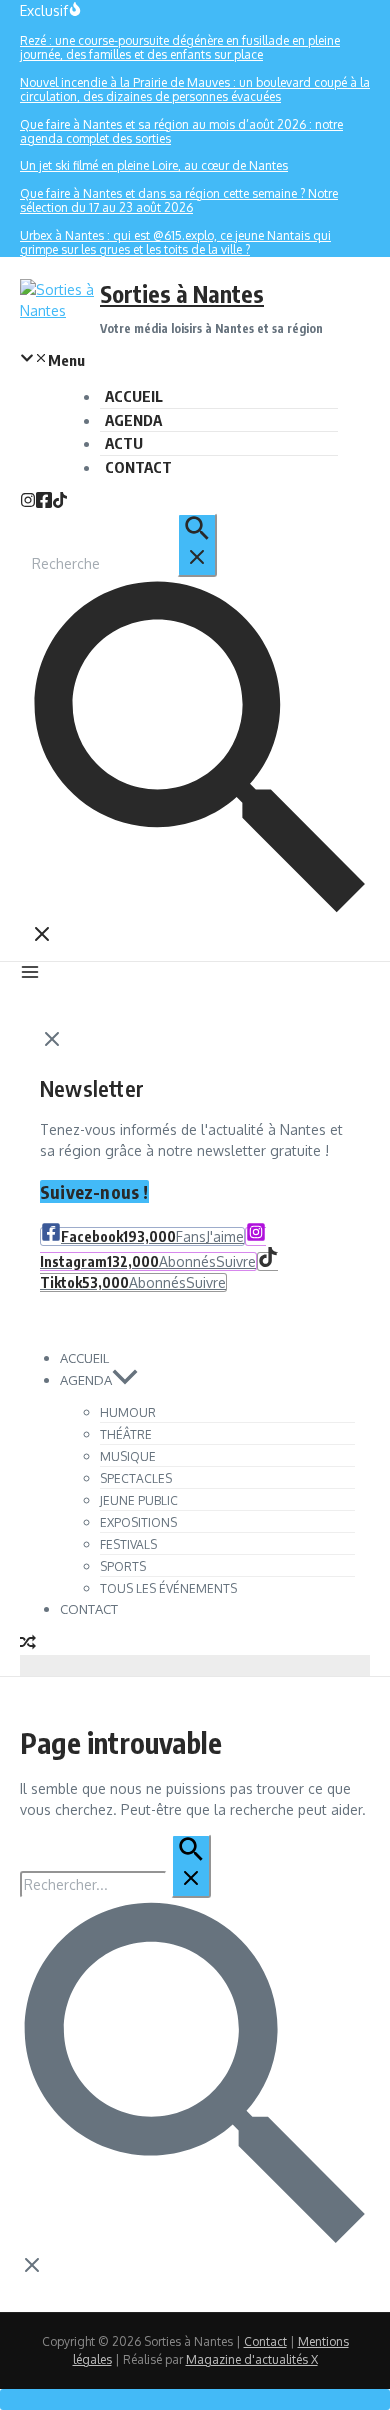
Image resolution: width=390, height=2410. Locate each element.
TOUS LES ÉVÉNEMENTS (168, 1588)
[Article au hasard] (28, 1644)
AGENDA (133, 420)
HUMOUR (128, 1412)
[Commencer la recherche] (197, 545)
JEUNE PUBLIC (139, 1500)
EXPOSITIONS (138, 1522)
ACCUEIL (134, 396)
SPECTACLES (136, 1478)
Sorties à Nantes (182, 293)
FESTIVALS (128, 1544)
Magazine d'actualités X (252, 2359)
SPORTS (123, 1566)
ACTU (124, 443)
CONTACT (138, 467)
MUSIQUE (128, 1456)
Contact (265, 2341)
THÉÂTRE (126, 1434)
